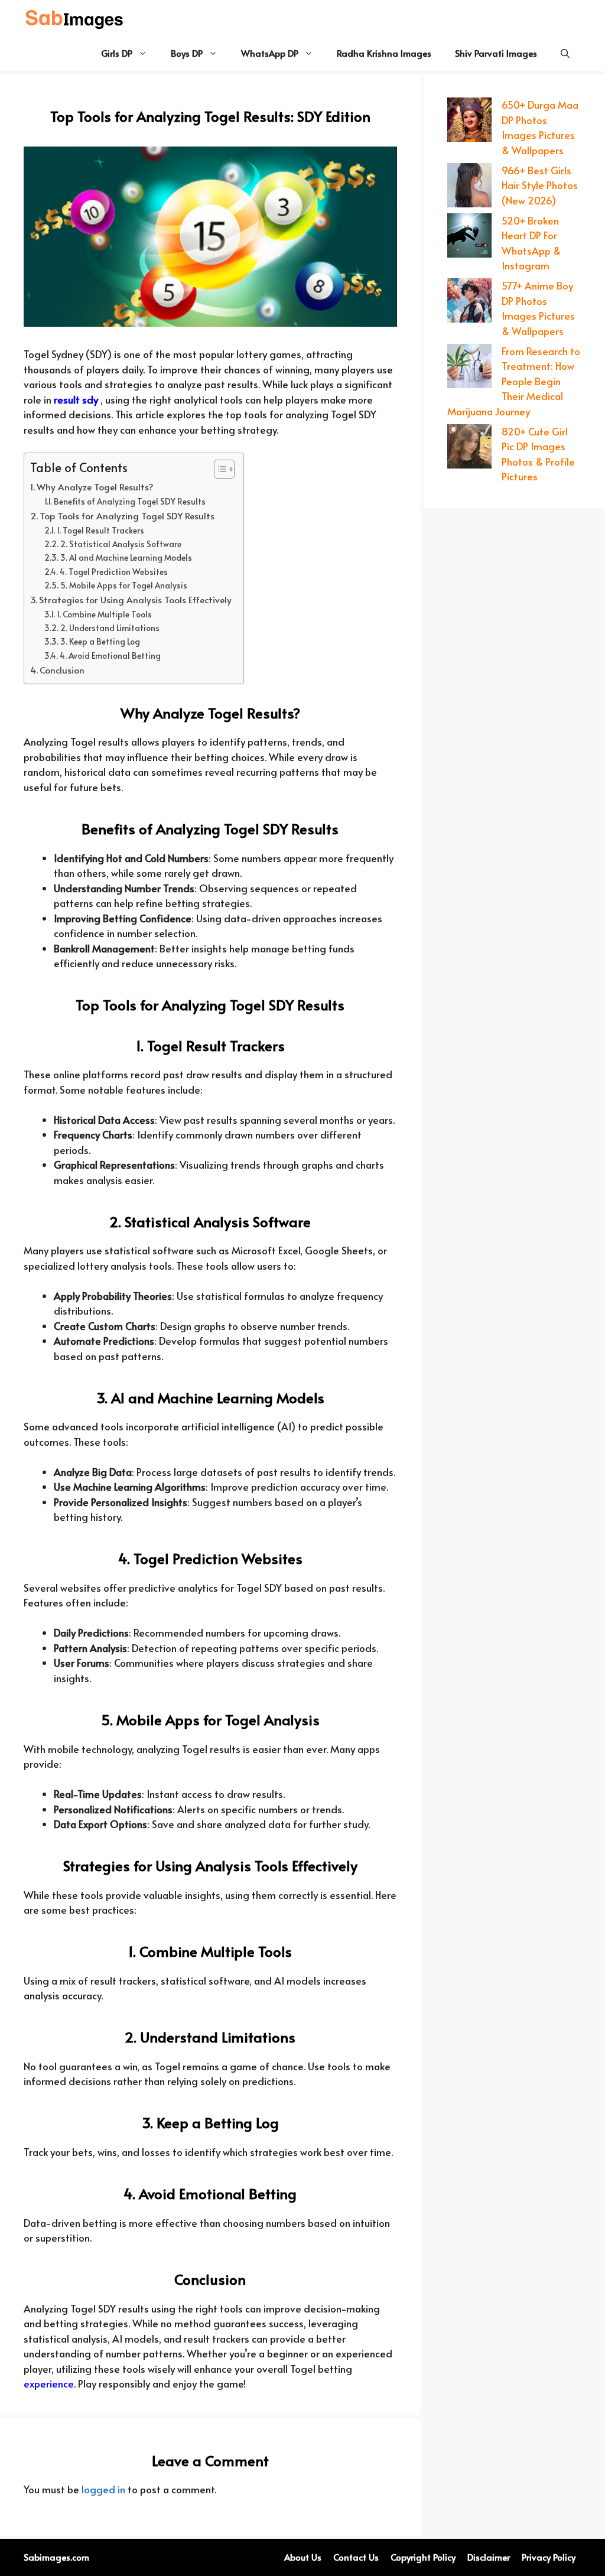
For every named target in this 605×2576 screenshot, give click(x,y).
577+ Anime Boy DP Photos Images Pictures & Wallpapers (538, 308)
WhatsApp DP (270, 53)
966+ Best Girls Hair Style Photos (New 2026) (540, 185)
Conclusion (62, 670)
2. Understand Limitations (110, 628)
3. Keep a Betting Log (100, 641)
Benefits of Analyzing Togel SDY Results (130, 501)
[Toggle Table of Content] (218, 469)
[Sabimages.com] (75, 18)
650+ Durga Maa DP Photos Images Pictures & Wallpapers (540, 127)
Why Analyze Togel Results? (95, 487)
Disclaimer (489, 2557)
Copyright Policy (423, 2557)
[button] (565, 53)
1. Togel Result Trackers (100, 530)
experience (49, 2383)
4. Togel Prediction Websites (114, 572)
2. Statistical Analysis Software (121, 544)
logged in (103, 2489)
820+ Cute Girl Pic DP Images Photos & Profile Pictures (538, 454)
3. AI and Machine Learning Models (126, 557)
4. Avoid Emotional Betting (110, 656)
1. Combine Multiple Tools (104, 614)
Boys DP (187, 53)
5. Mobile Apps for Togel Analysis (124, 585)
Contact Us (356, 2557)
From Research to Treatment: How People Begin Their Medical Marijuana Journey (514, 381)
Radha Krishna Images (384, 53)
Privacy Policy (549, 2557)
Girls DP (117, 53)
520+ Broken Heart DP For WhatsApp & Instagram (531, 243)
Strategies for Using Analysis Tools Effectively (135, 599)
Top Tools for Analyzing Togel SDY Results (127, 515)
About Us (303, 2557)
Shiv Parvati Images (496, 53)
